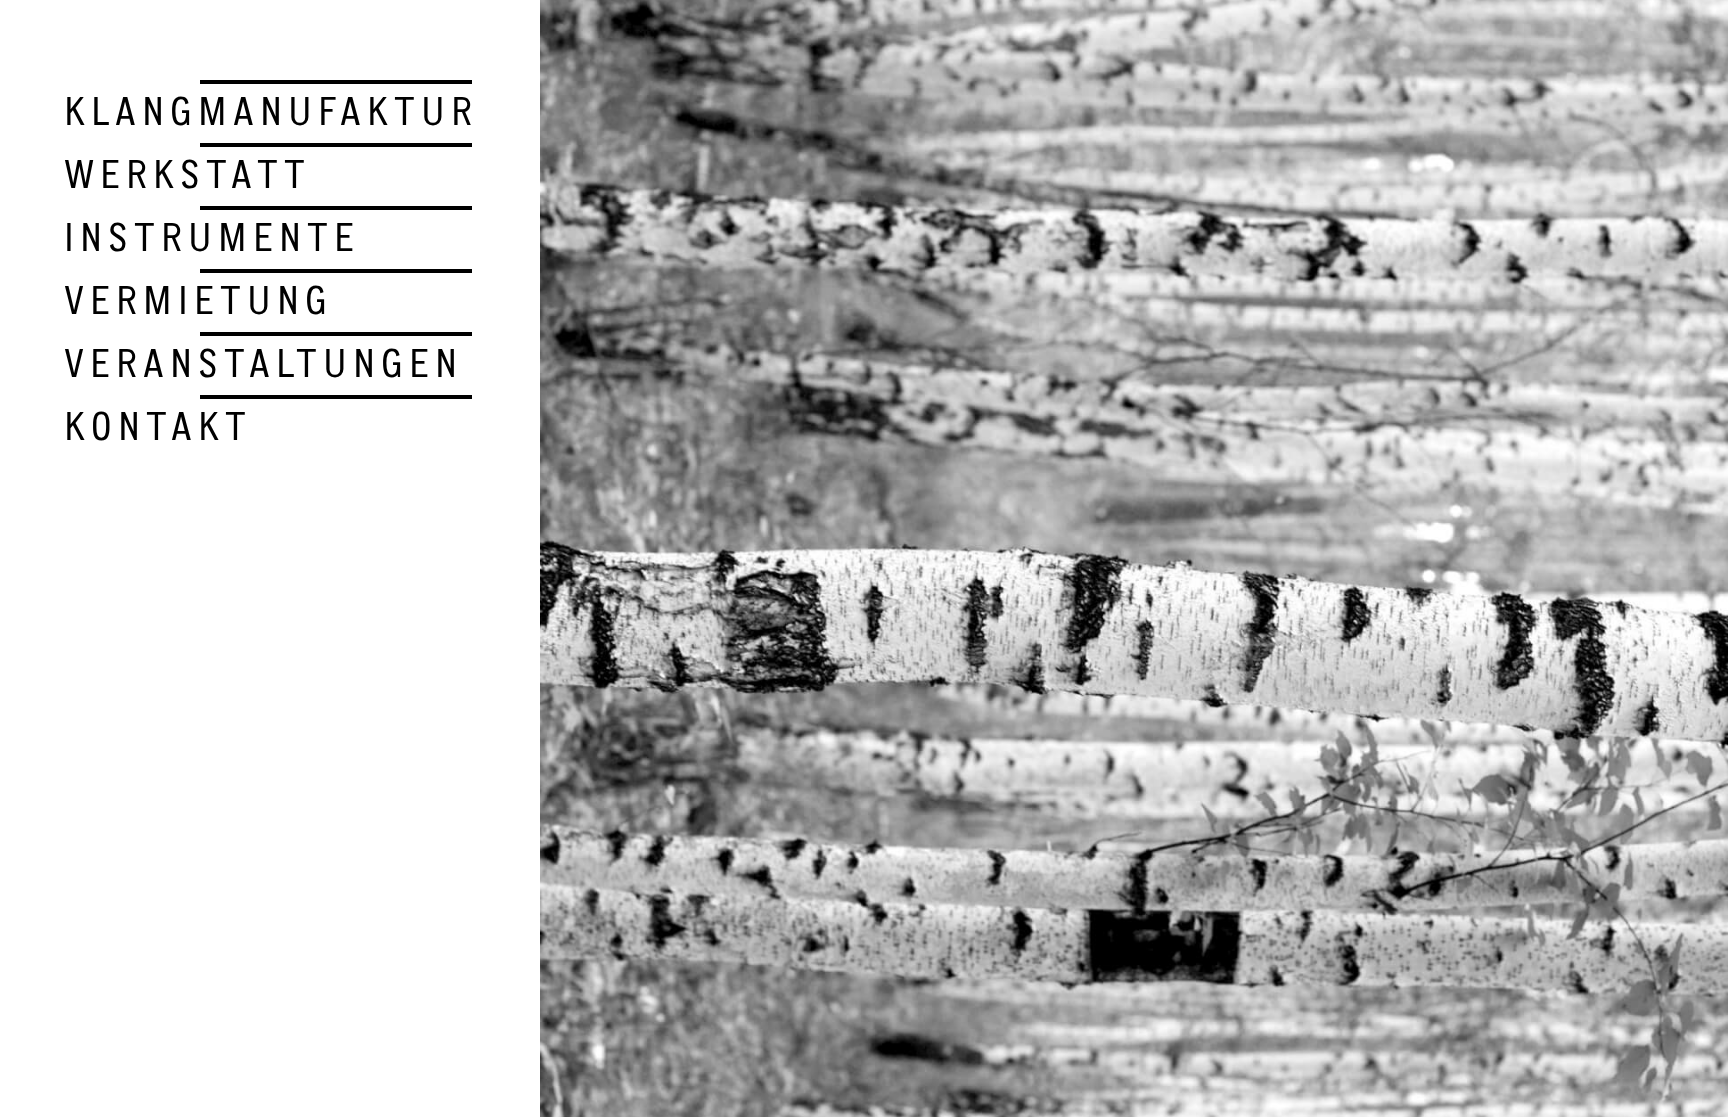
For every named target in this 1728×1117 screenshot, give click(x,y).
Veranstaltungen (263, 363)
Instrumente (212, 237)
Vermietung (198, 300)
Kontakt (158, 426)
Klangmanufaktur (271, 111)
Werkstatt (187, 174)
